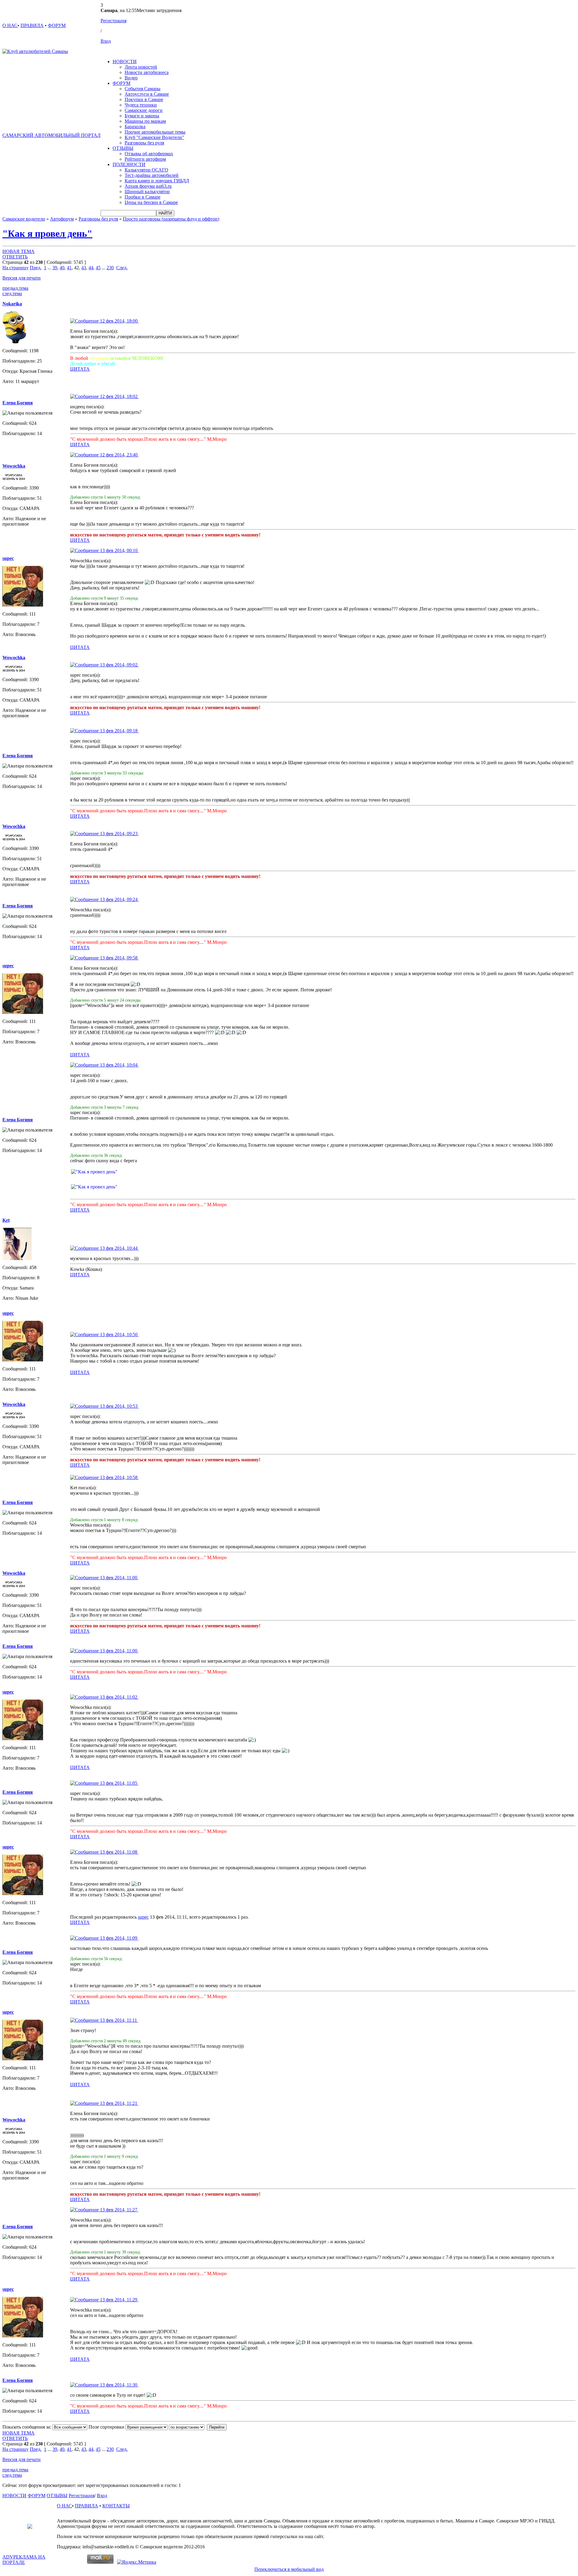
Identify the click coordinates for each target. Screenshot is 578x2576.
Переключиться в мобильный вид (289, 2569)
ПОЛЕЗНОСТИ (129, 164)
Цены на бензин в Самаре (151, 202)
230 (110, 268)
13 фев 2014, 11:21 (119, 2103)
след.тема (12, 293)
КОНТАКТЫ (116, 2506)
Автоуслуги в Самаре (147, 94)
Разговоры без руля (144, 143)
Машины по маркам (145, 121)
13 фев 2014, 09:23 (119, 834)
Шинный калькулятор (147, 192)
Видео (131, 78)
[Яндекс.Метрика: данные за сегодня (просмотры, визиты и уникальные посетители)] (137, 2562)
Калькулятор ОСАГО (146, 170)
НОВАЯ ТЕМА (19, 251)
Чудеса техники (141, 105)
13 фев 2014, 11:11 (118, 2020)
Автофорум (62, 219)
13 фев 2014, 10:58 (119, 1477)
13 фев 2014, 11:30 (119, 2385)
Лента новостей (141, 67)
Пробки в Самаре (143, 197)
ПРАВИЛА (32, 25)
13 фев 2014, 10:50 (119, 1334)
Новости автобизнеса (147, 72)
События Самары (143, 89)
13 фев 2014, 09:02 (119, 665)
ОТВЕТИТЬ (15, 257)
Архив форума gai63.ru (148, 186)
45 (98, 268)
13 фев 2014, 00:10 (119, 550)
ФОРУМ (57, 25)
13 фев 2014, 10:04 (119, 1065)
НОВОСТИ (125, 62)
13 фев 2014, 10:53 (119, 1406)
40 (62, 268)
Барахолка (135, 127)
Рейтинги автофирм (145, 159)
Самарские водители (24, 219)
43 (84, 268)
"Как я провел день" (47, 233)
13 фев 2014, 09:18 (119, 731)
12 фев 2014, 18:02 (119, 396)
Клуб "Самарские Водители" (154, 137)
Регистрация (113, 21)
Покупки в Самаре (144, 99)
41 (69, 268)
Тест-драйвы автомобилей (152, 175)
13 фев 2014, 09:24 (119, 899)
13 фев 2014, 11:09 (119, 1938)
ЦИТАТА (80, 369)
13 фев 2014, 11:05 (119, 1783)
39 (55, 268)
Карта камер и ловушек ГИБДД (157, 181)
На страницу (16, 268)
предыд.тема (15, 288)
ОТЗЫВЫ (123, 148)
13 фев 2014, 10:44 (119, 1248)
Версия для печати (22, 278)
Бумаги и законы (142, 116)
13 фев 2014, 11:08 (119, 1852)
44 (91, 268)
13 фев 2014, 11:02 (119, 1697)
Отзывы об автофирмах (149, 154)
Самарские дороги (144, 110)
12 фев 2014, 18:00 (119, 321)
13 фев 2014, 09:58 (119, 958)
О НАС (10, 25)
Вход (106, 41)
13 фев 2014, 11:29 (119, 2300)
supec (143, 1917)
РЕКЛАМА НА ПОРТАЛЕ (24, 2560)
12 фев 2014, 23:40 (119, 455)
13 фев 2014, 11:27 (119, 2210)
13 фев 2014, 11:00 (119, 1578)
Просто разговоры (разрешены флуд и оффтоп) (171, 219)
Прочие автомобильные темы (155, 132)
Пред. (36, 268)
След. (122, 268)
